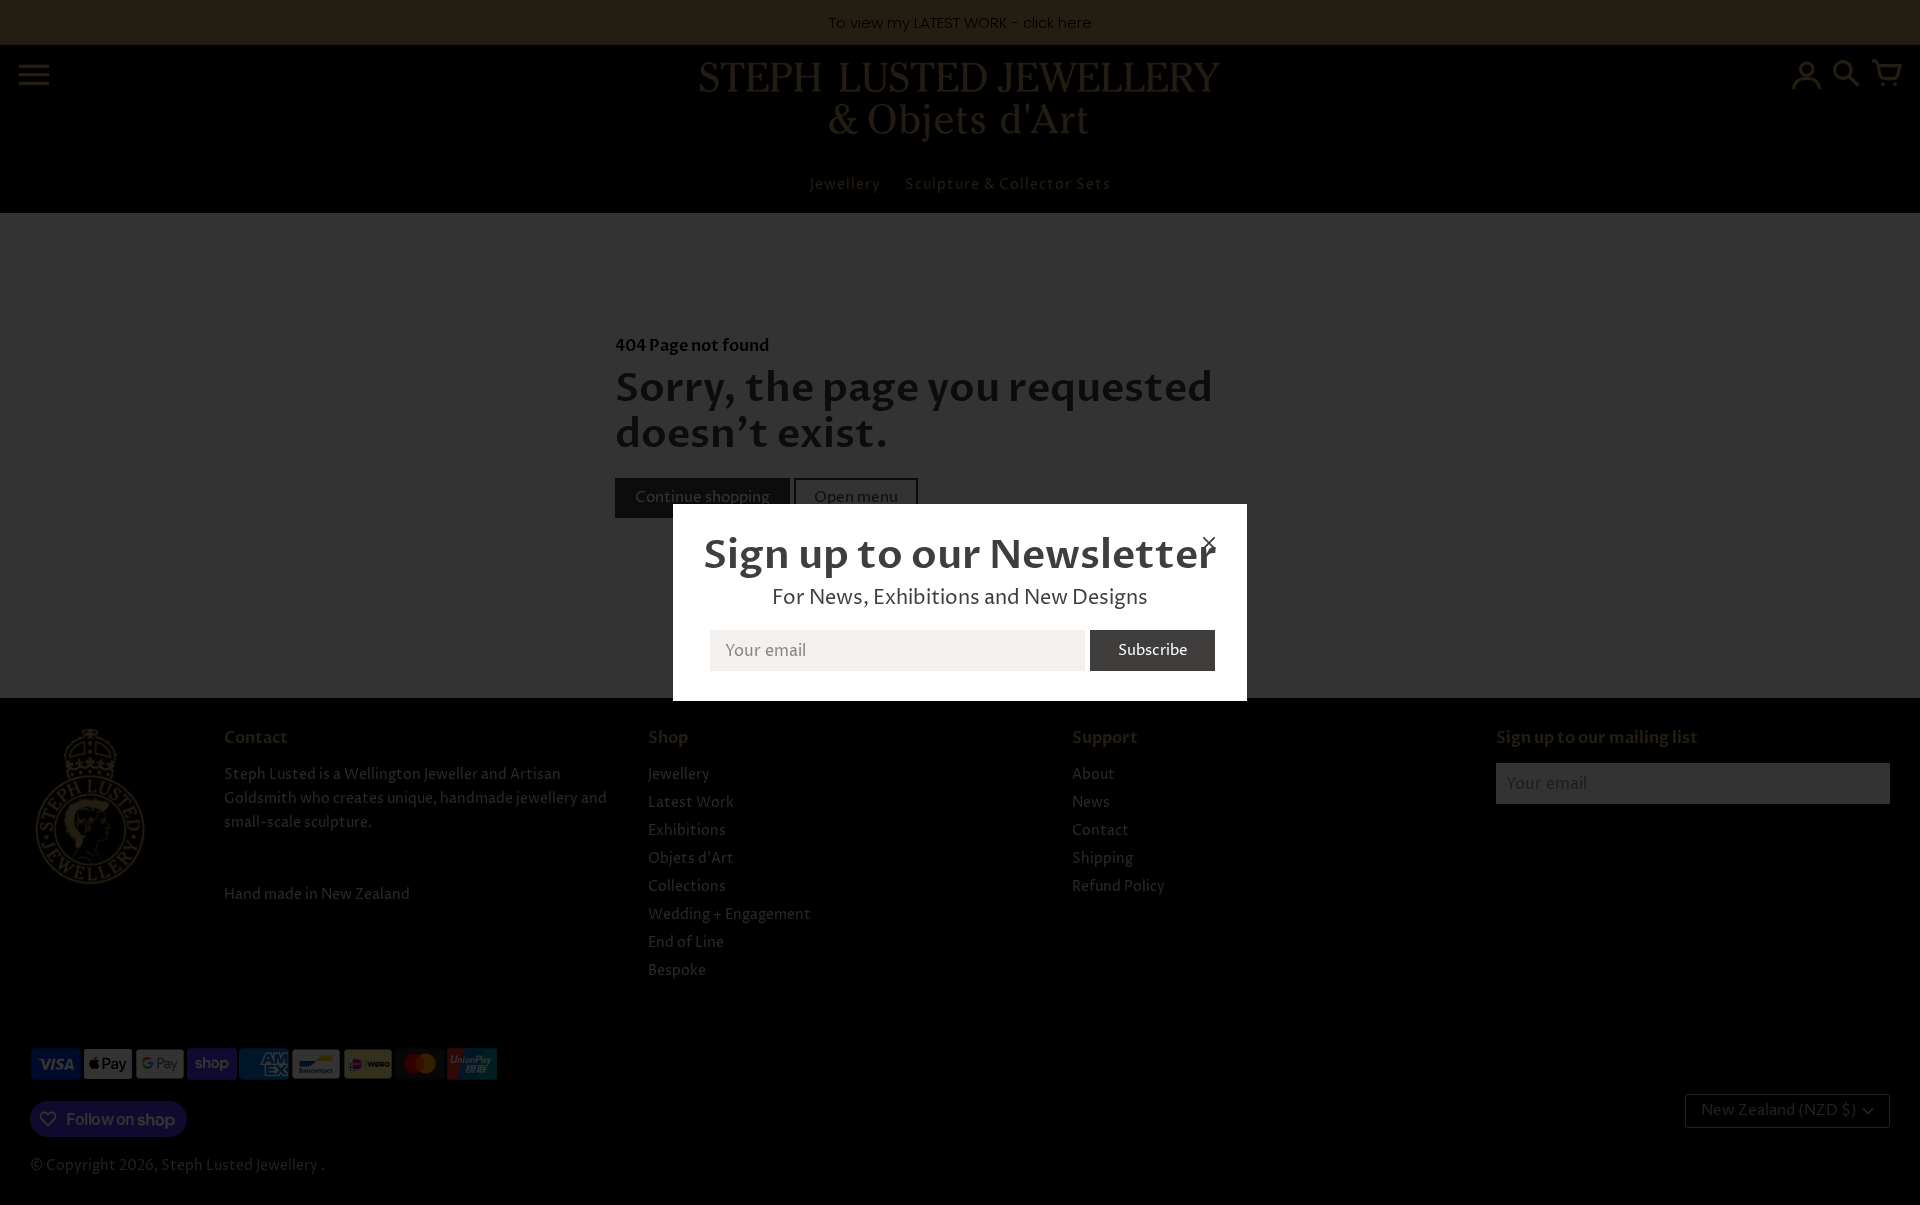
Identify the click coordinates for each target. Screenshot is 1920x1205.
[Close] (1209, 546)
